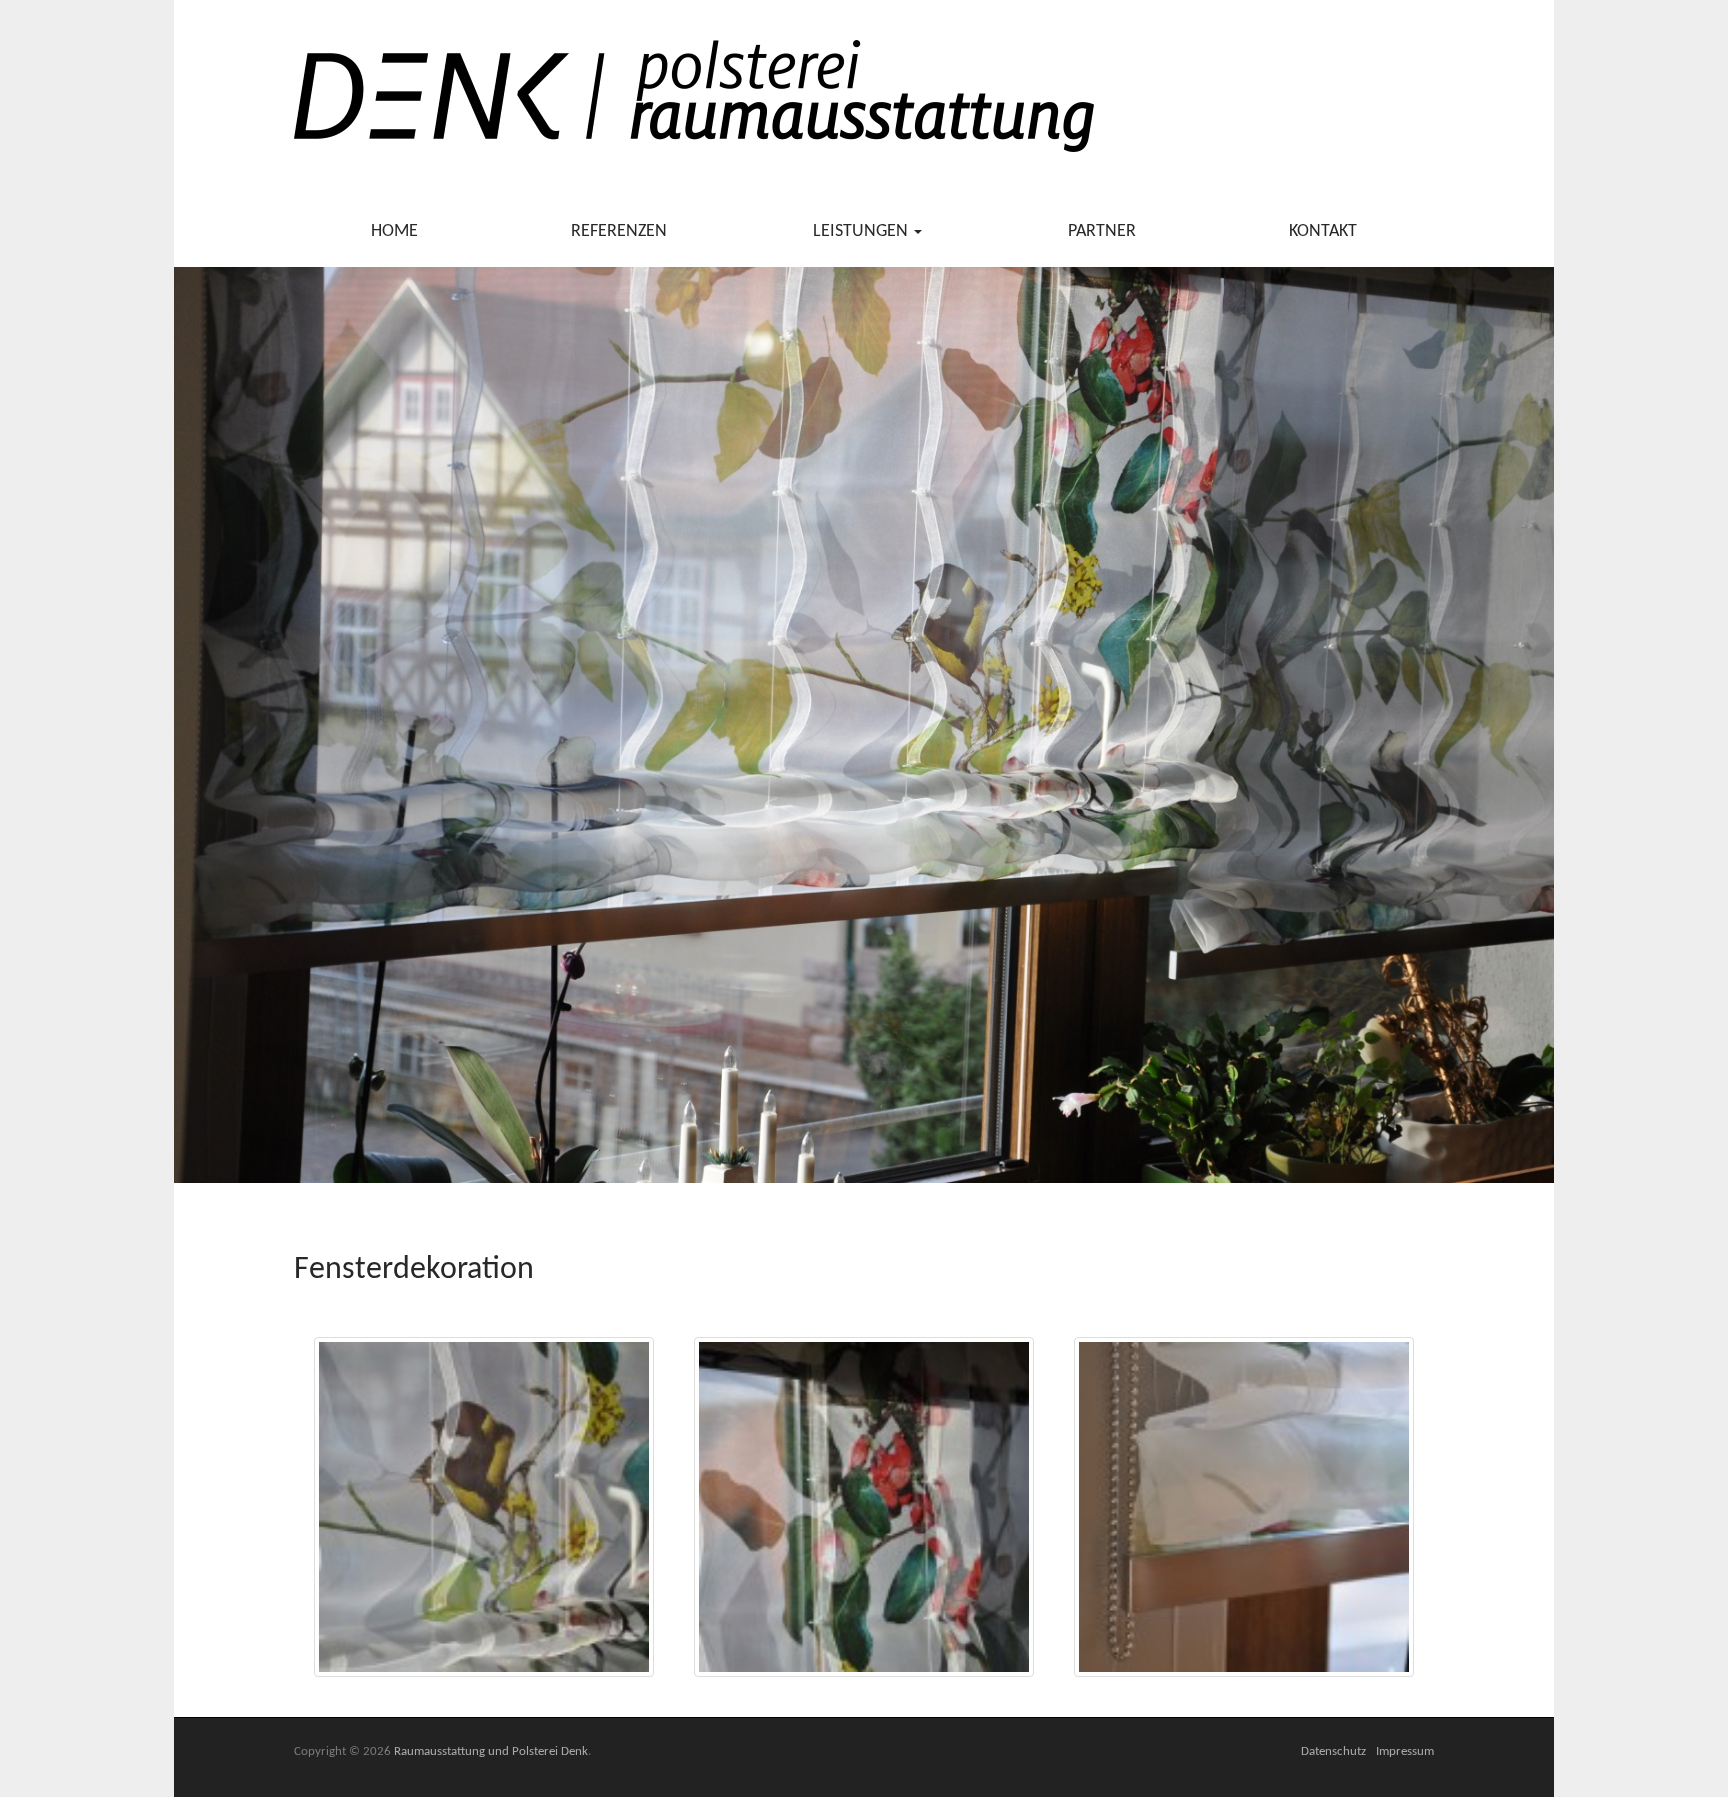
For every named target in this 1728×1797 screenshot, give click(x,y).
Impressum (1405, 1751)
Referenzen (619, 231)
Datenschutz (1333, 1751)
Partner (1102, 231)
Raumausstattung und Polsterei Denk (491, 1751)
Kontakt (1323, 231)
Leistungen (862, 231)
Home (394, 231)
